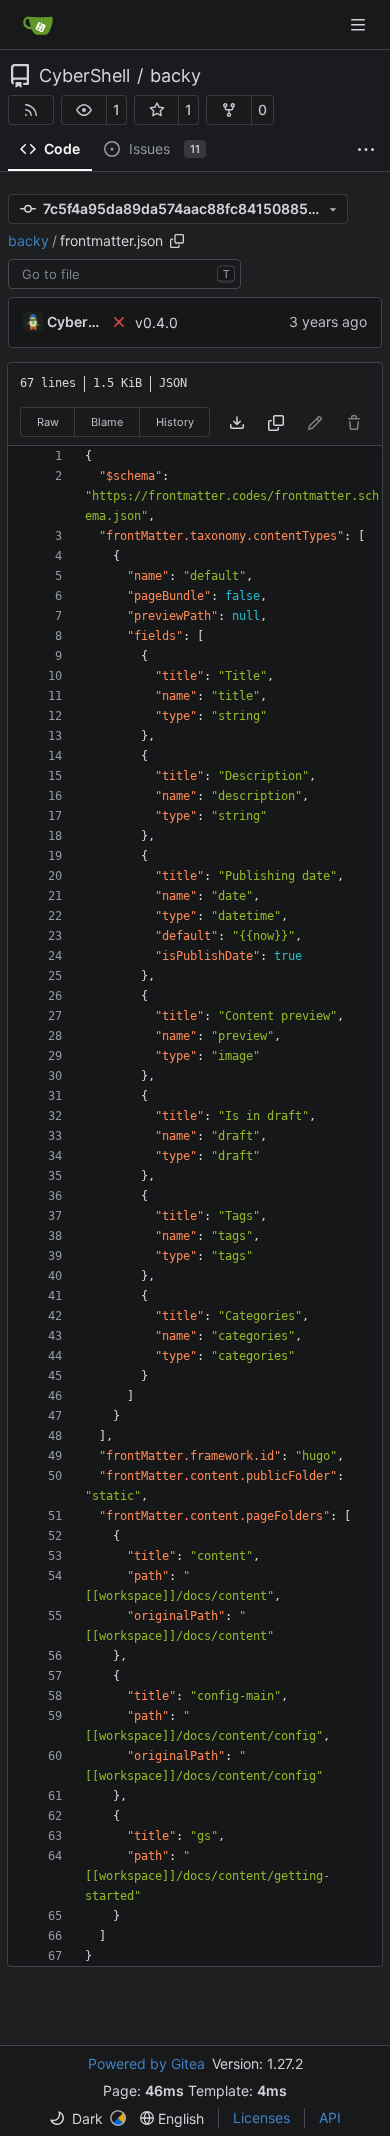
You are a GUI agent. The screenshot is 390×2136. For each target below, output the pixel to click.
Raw (48, 422)
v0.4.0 (156, 322)
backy (175, 76)
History (175, 422)
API (330, 2117)
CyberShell (84, 76)
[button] (84, 110)
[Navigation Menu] (360, 24)
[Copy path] (177, 241)
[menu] (87, 2118)
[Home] (38, 25)
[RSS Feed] (31, 110)
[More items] (366, 150)
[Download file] (237, 422)
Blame (107, 422)
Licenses (261, 2117)
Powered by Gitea (146, 2063)
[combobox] (124, 274)
